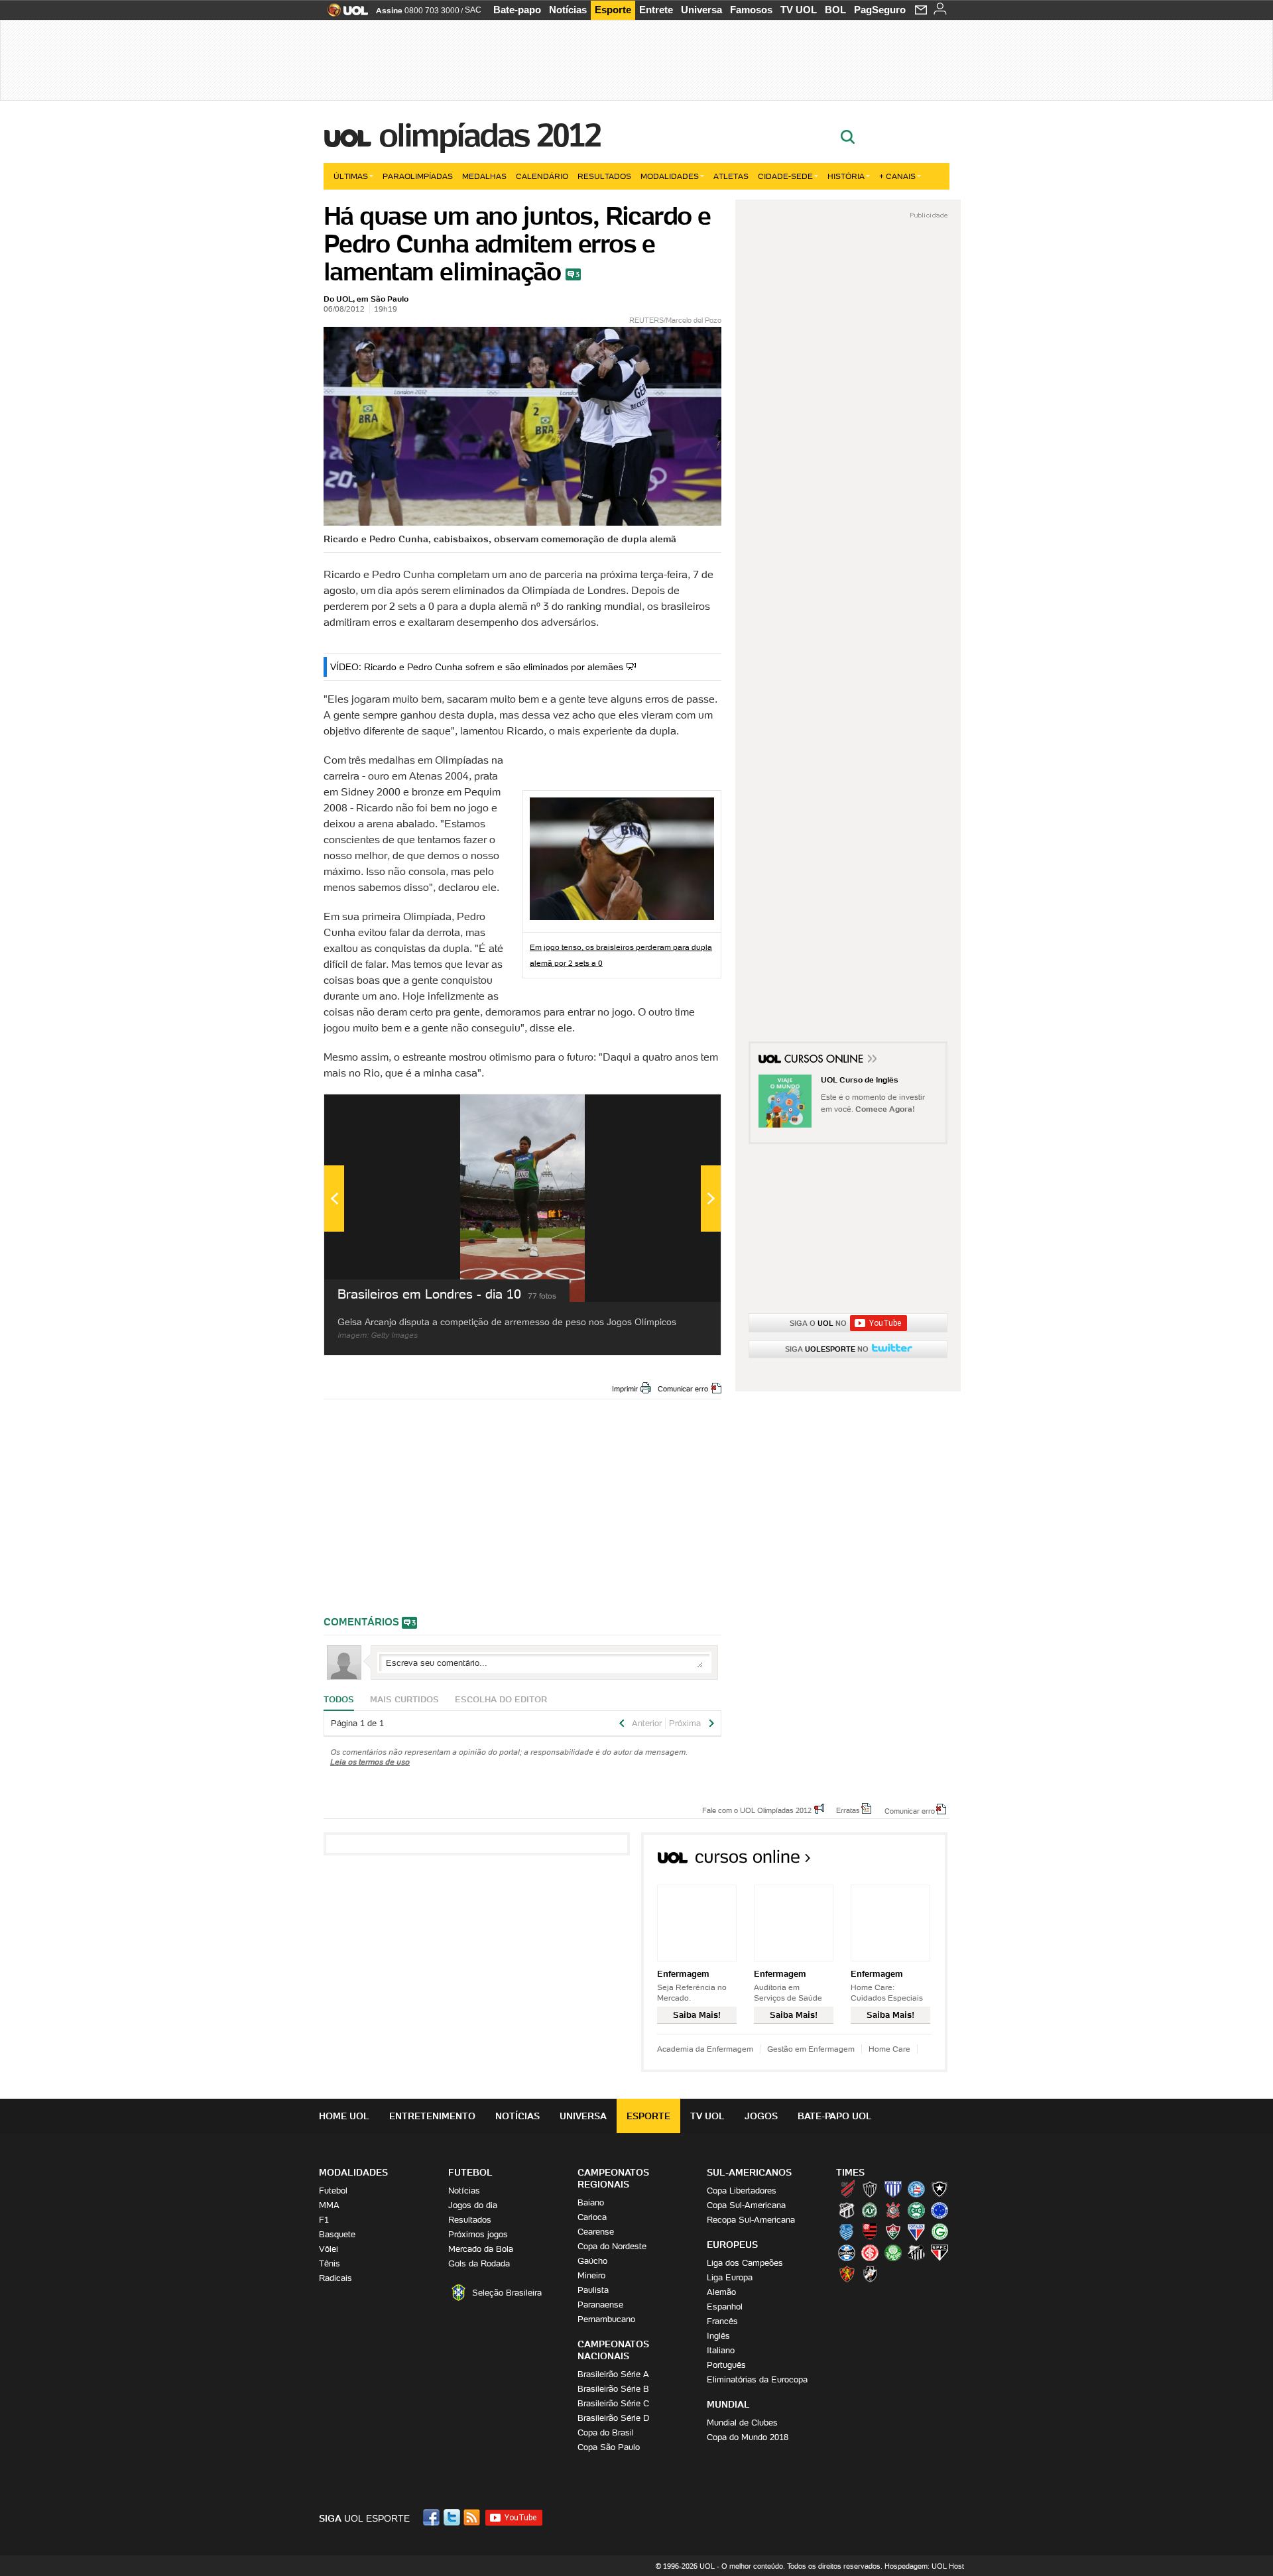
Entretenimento (432, 2116)
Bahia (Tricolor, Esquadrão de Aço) (916, 2189)
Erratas (848, 1810)
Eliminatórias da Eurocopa (757, 2379)
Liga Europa (730, 2277)
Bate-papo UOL (835, 2116)
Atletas (731, 176)
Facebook (433, 2517)
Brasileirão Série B (613, 2389)
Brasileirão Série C (613, 2403)
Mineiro (591, 2275)
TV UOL (799, 10)
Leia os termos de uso (370, 1762)
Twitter (453, 2517)
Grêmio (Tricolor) (847, 2253)
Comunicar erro (683, 1389)
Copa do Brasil (606, 2432)
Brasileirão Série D (613, 2418)
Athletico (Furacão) (847, 2189)
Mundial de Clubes (742, 2423)
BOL (835, 10)
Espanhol (725, 2307)
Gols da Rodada (479, 2263)
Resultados (604, 176)
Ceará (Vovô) (847, 2210)
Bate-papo (517, 10)
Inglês (718, 2336)
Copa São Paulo (609, 2447)
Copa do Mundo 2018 (748, 2437)
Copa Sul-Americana (746, 2205)
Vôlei (329, 2249)
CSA (847, 2231)
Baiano (591, 2202)
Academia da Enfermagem (705, 2049)
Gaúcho (592, 2261)
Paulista (593, 2290)
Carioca (592, 2217)
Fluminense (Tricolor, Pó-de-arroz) (893, 2231)
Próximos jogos (478, 2234)
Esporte (613, 10)
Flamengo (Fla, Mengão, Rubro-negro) (870, 2231)
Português (726, 2365)
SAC (473, 10)
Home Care (889, 2049)
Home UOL (344, 2116)
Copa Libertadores (742, 2191)
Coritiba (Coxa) (916, 2210)
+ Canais (897, 176)
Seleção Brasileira (507, 2293)
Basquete (337, 2234)
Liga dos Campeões (745, 2263)
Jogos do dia (473, 2205)
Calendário (542, 176)
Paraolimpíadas (418, 176)
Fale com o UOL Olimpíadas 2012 (757, 1810)
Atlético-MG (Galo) (870, 2189)
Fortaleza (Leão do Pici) (916, 2231)
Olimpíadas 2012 (490, 135)
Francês (722, 2321)
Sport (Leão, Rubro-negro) (847, 2274)
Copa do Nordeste (612, 2246)
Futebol (333, 2191)
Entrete (656, 10)
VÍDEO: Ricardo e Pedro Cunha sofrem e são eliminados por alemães (477, 667)
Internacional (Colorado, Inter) (870, 2253)
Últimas (351, 176)
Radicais (335, 2278)
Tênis (330, 2263)
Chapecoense (870, 2210)
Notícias (568, 10)
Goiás (940, 2231)
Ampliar (678, 1111)
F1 (324, 2220)
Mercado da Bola (481, 2249)
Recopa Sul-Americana (751, 2220)
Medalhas (484, 176)
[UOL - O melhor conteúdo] (344, 14)
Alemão (721, 2292)
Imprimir (625, 1389)
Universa (701, 10)
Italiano (721, 2350)
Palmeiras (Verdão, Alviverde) (893, 2253)
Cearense (596, 2232)
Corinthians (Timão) (893, 2210)
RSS (473, 2517)
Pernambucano (606, 2319)
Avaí (893, 2189)
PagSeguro (880, 10)
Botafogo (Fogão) (940, 2189)
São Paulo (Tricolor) (940, 2253)
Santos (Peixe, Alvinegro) (916, 2253)
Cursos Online (825, 1061)
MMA (329, 2205)
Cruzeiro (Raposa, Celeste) (940, 2210)
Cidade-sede (785, 176)
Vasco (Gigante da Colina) (870, 2274)
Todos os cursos (903, 1861)
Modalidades (670, 176)
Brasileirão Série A (613, 2374)
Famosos (751, 10)
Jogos (761, 2116)
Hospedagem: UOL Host (924, 2566)
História (846, 176)
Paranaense (600, 2305)
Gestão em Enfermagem (811, 2049)
